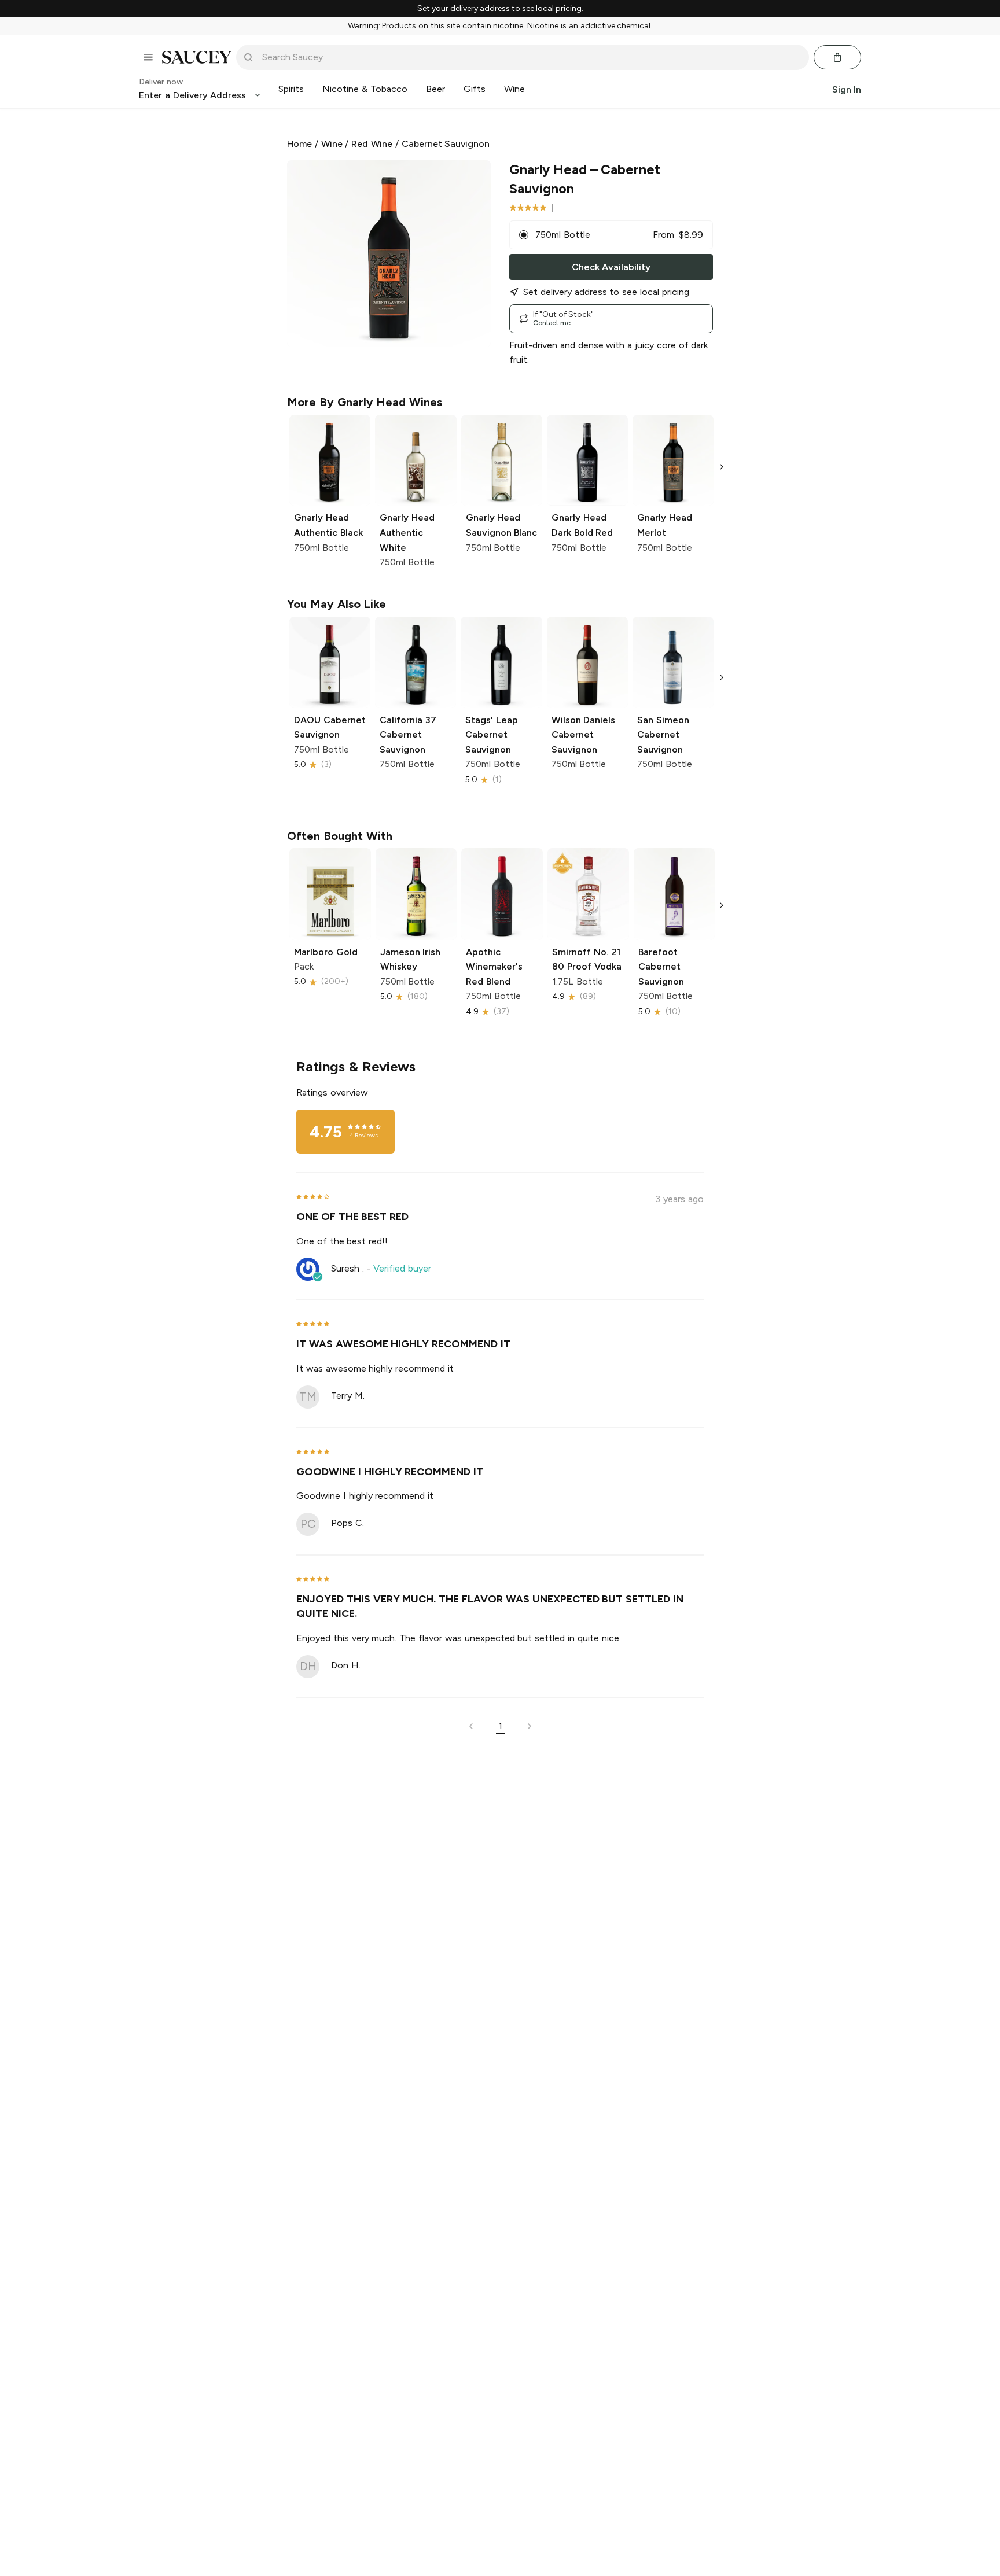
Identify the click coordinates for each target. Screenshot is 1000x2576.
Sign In (847, 89)
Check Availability (611, 267)
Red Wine (372, 144)
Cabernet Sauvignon (446, 144)
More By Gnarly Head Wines (365, 402)
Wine (332, 144)
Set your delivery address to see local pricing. (500, 9)
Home (299, 144)
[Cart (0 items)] (837, 57)
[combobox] (531, 57)
